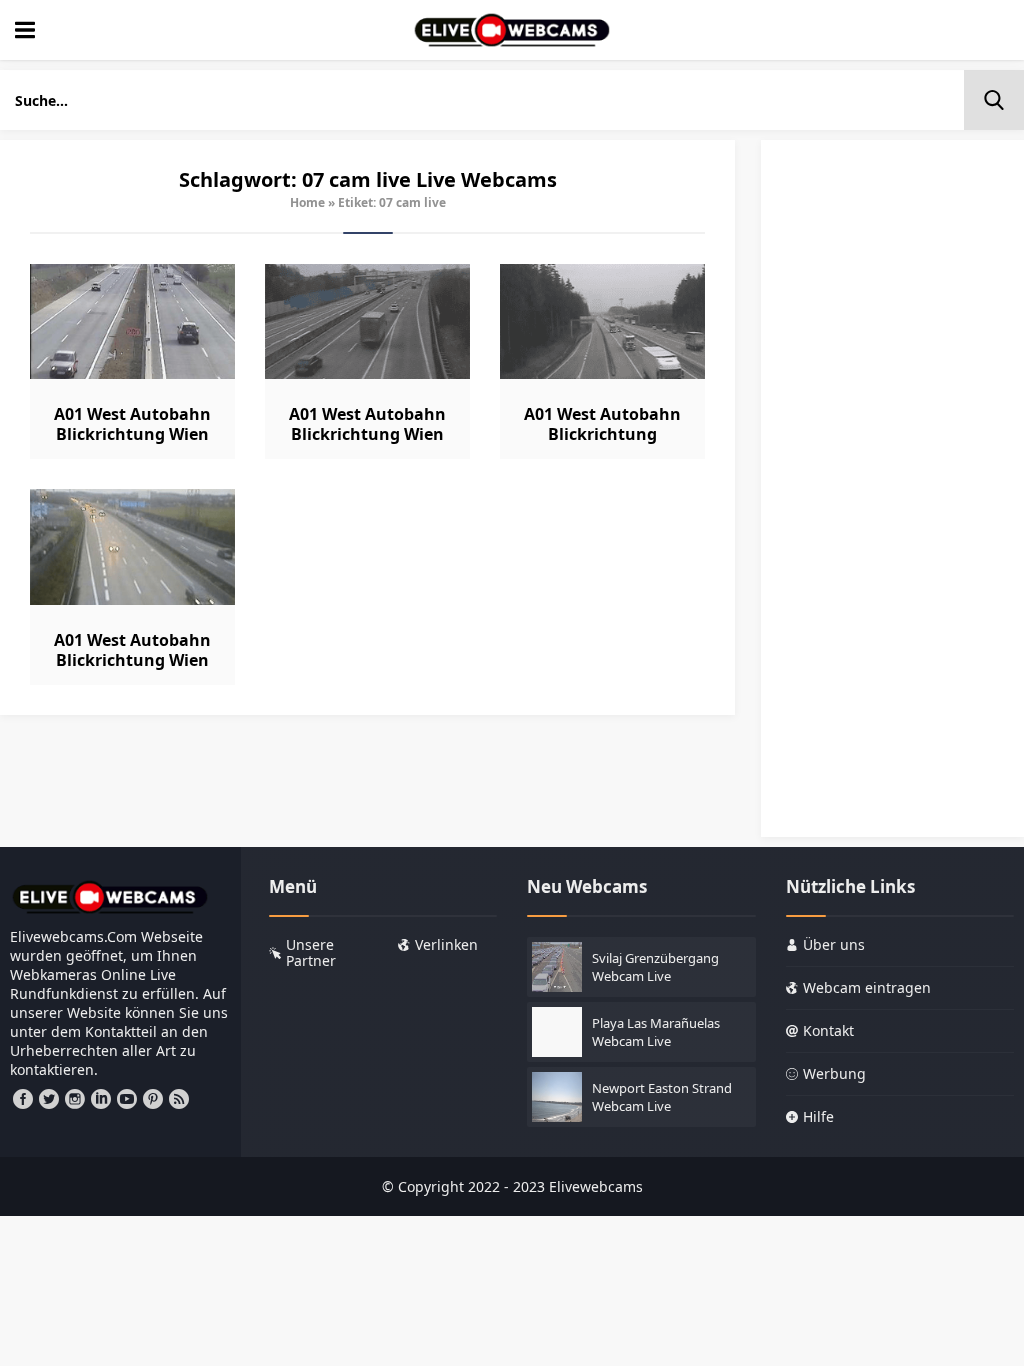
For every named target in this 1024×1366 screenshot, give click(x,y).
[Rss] (179, 1099)
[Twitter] (49, 1099)
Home (307, 202)
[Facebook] (23, 1099)
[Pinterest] (153, 1099)
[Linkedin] (101, 1099)
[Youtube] (127, 1099)
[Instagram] (75, 1099)
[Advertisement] (892, 498)
